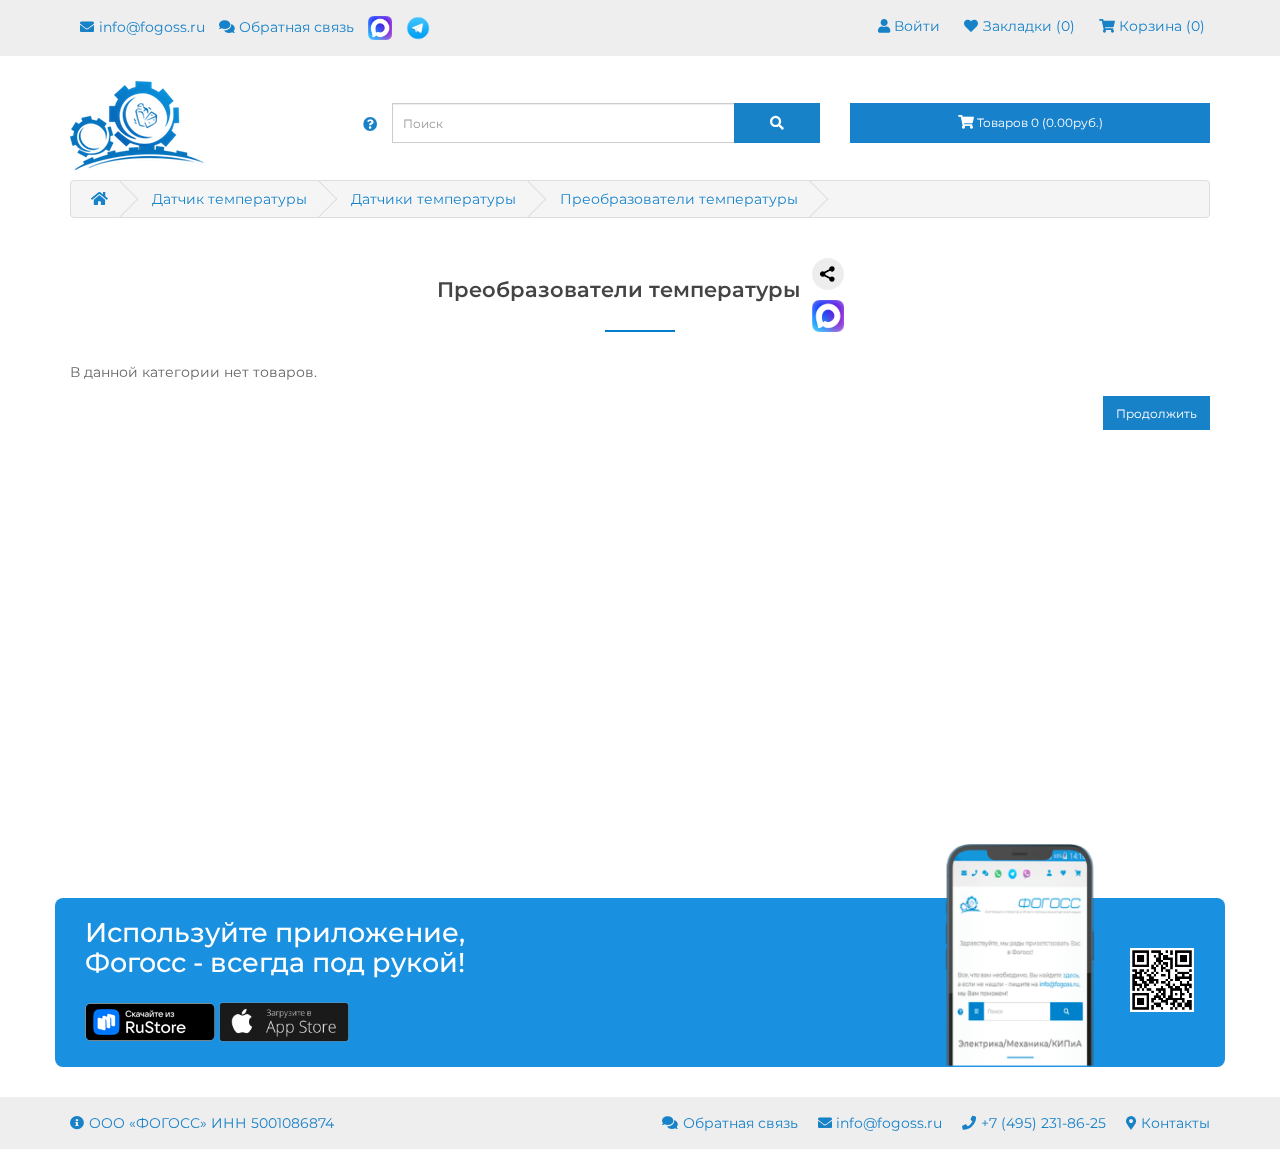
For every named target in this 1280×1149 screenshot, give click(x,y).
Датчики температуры (433, 199)
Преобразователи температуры (679, 199)
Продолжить (1156, 413)
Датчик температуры (229, 199)
